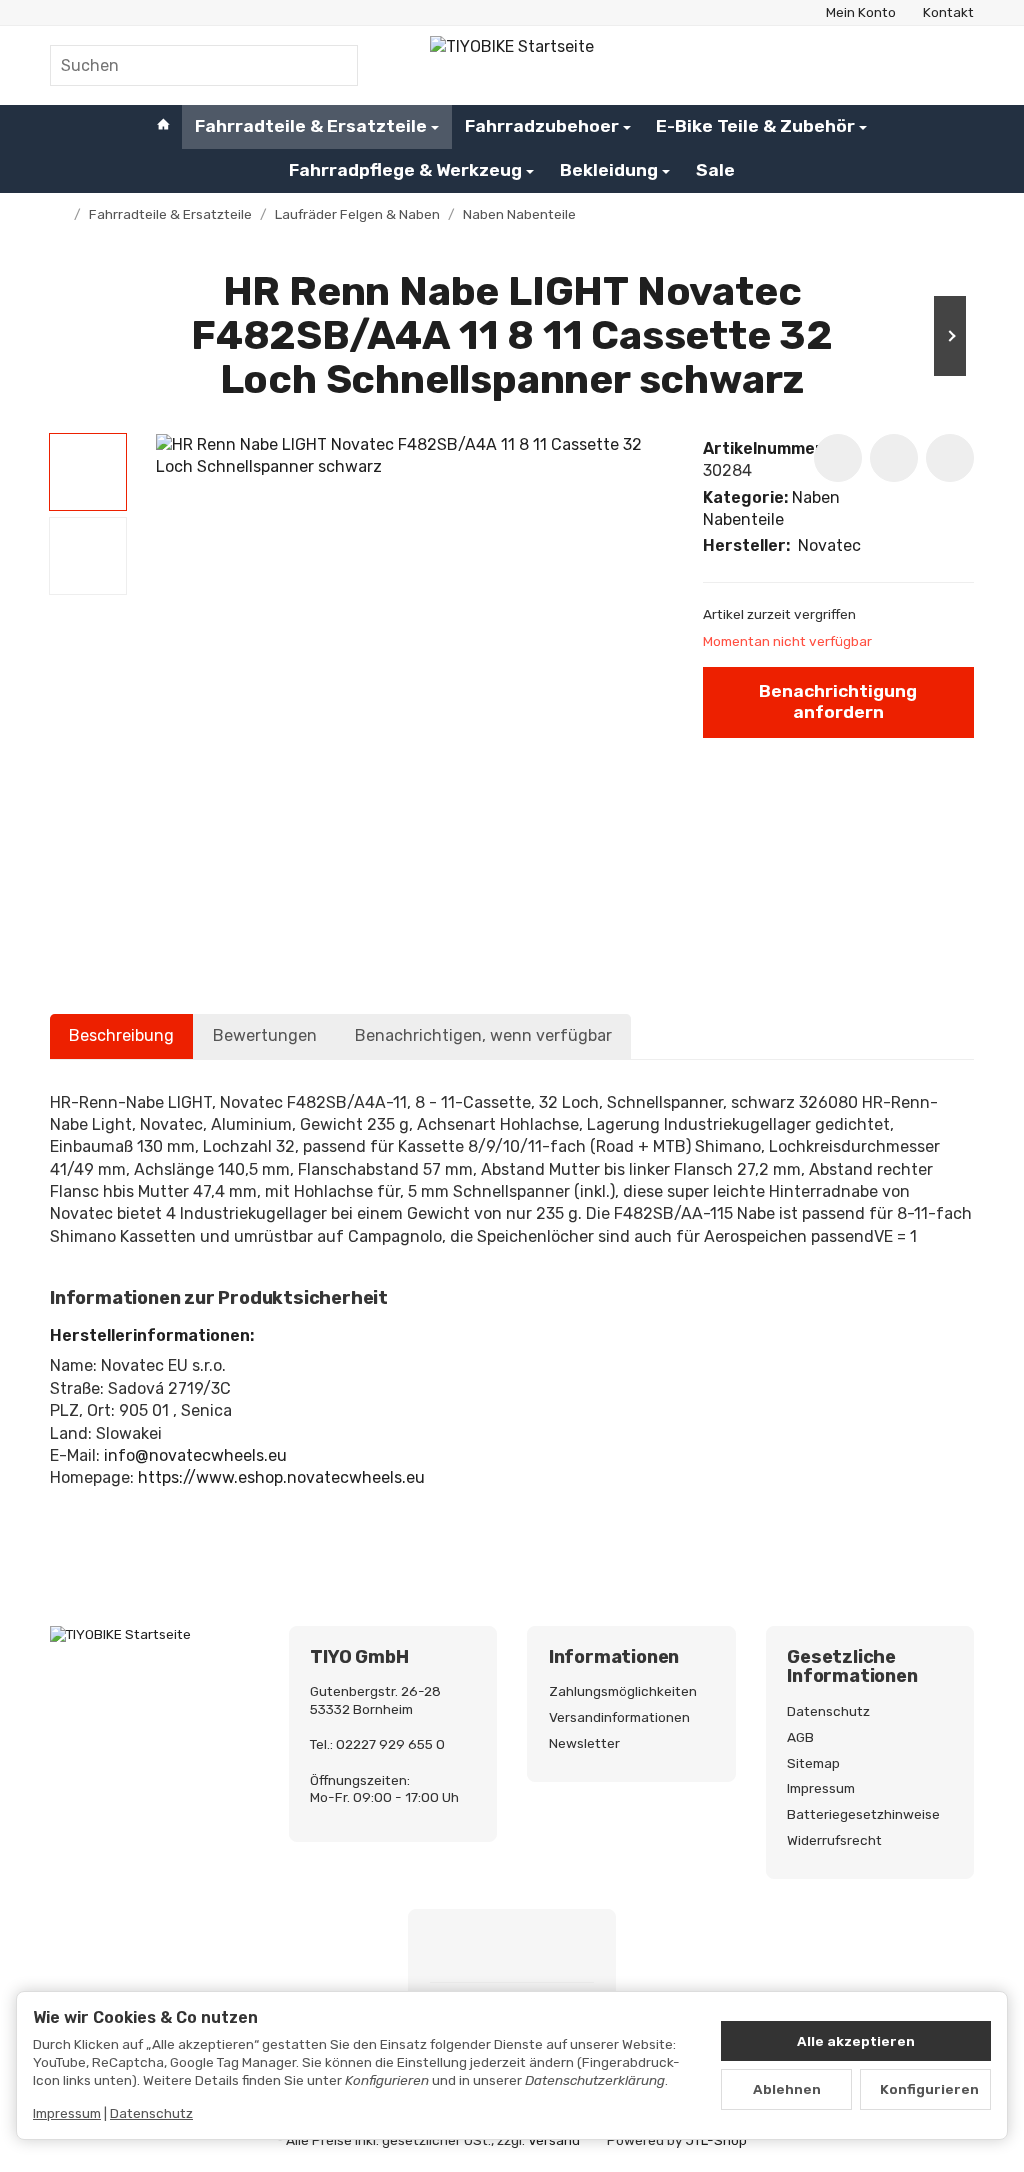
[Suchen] (332, 65)
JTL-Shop (716, 2140)
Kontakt (948, 12)
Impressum (67, 2113)
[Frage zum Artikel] (950, 458)
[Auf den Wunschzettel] (838, 458)
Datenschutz (151, 2113)
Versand (554, 2140)
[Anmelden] (906, 65)
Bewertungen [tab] (265, 1035)
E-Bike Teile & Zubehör (755, 126)
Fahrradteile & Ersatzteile (311, 126)
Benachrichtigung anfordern (838, 701)
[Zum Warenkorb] (955, 65)
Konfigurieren (929, 2089)
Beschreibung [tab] (121, 1035)
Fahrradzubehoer (542, 126)
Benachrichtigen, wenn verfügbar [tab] (483, 1035)
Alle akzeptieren (856, 2041)
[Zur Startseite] (511, 65)
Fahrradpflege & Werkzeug (405, 170)
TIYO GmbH (359, 1658)
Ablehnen (787, 2089)
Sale (715, 170)
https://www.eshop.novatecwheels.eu (281, 1477)
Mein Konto (861, 12)
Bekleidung (609, 170)
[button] (88, 472)
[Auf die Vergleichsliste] (894, 458)
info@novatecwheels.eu (195, 1455)
